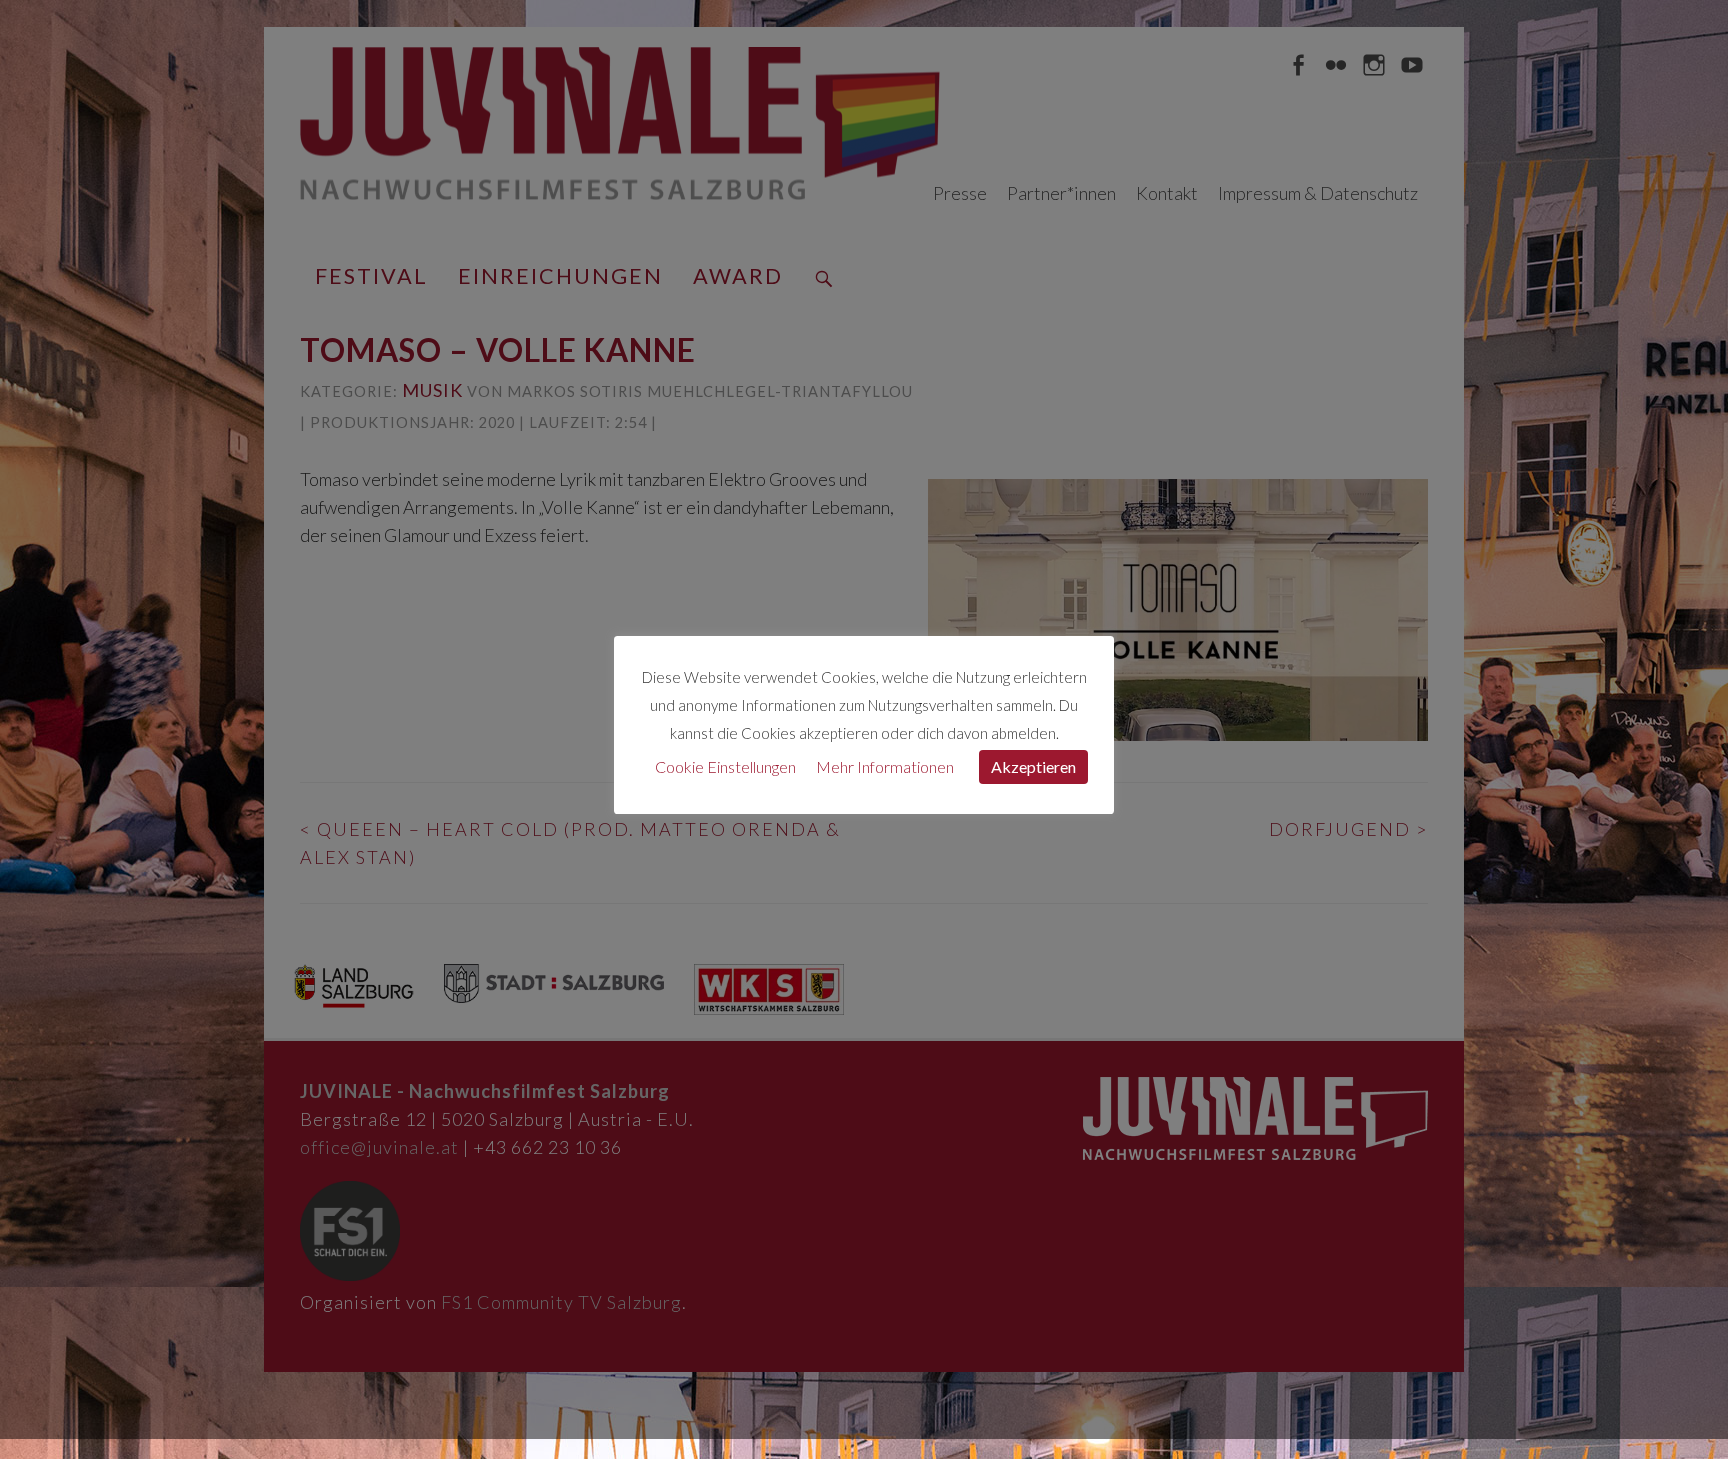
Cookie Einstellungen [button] (725, 766)
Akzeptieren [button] (1033, 766)
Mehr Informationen (885, 766)
